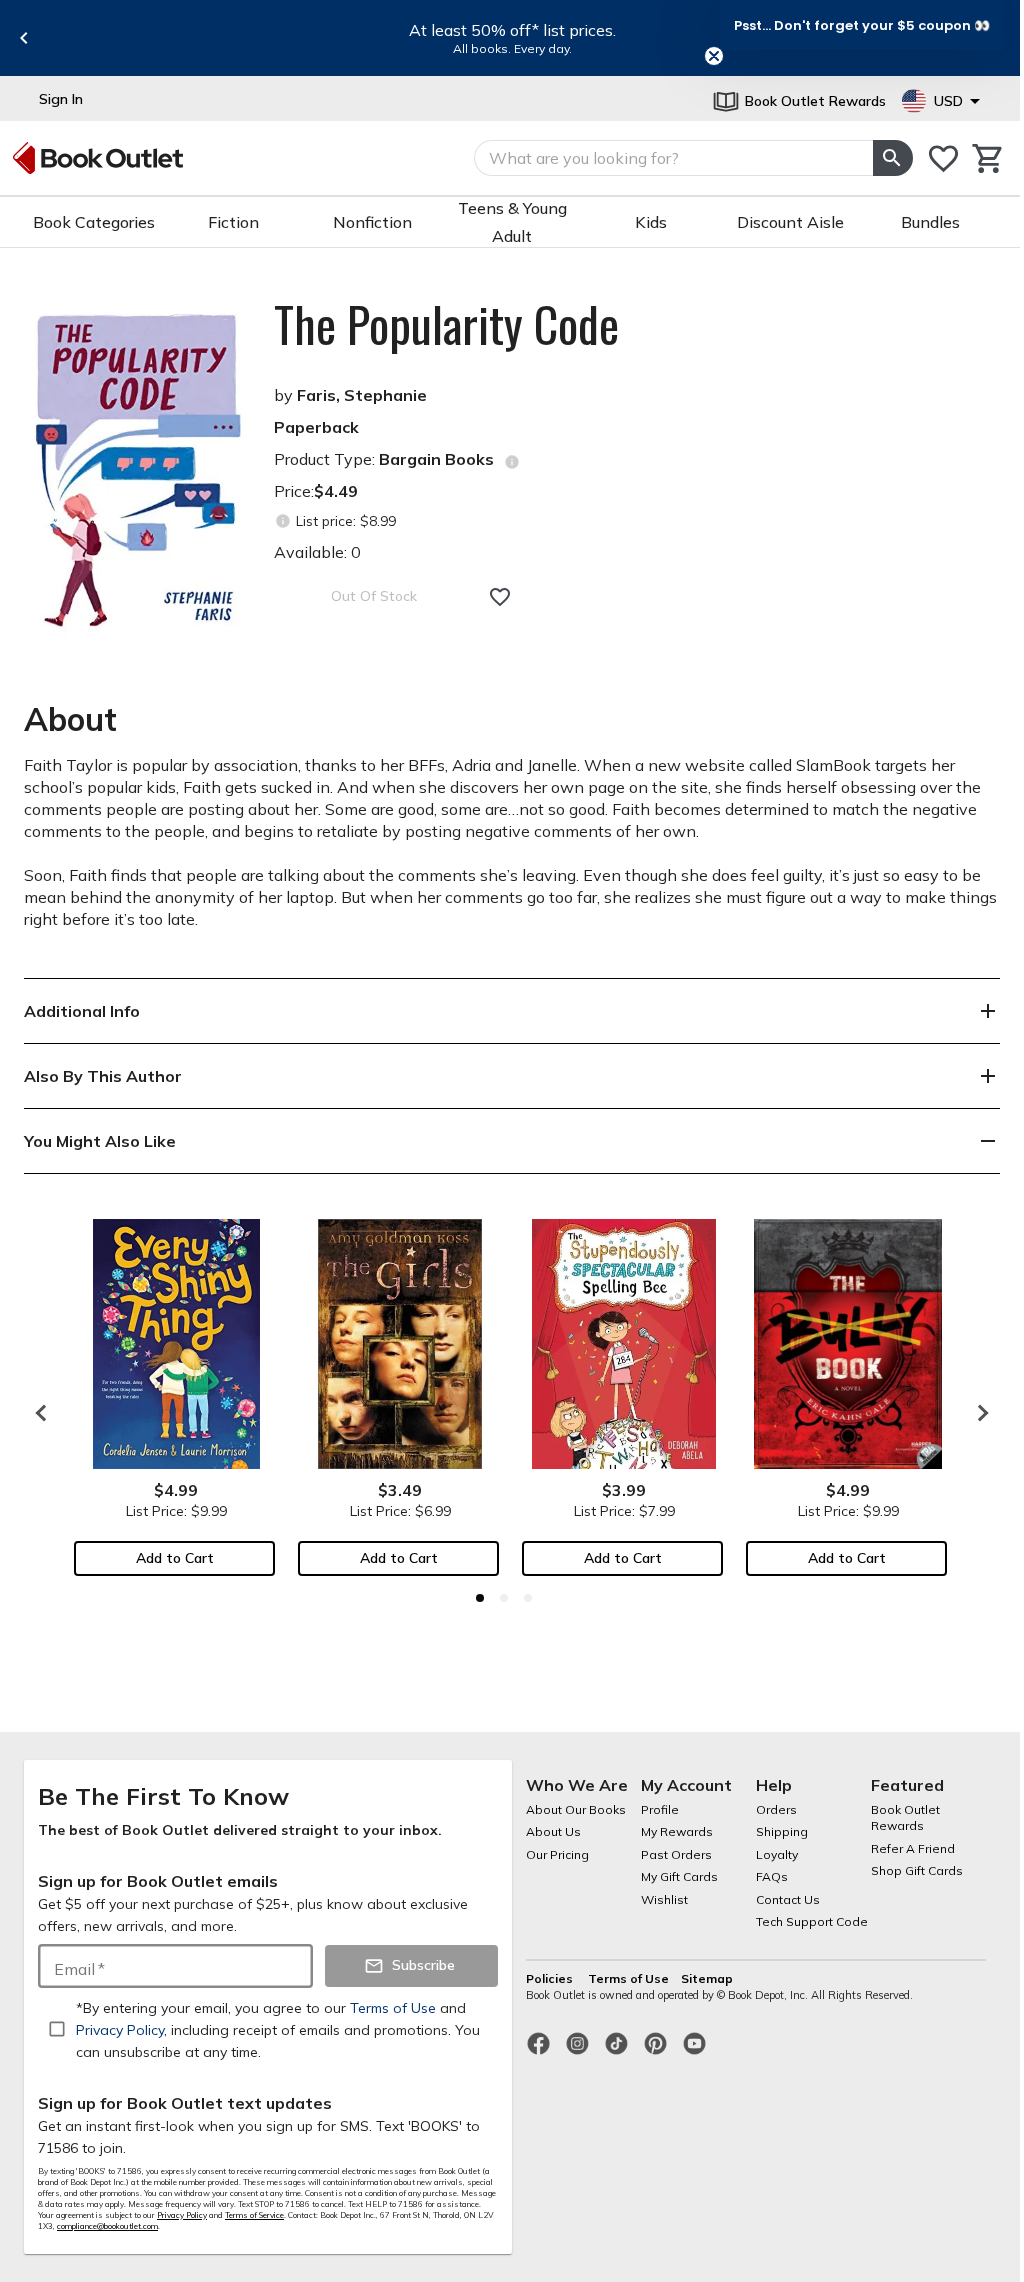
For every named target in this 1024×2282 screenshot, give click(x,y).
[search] (893, 158)
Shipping (782, 1831)
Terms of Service (254, 2215)
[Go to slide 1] (480, 1598)
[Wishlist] (943, 158)
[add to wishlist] (500, 597)
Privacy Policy (182, 2215)
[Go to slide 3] (528, 1598)
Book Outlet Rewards (905, 1818)
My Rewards (677, 1831)
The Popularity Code (446, 324)
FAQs (772, 1876)
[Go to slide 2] (504, 1598)
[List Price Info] (282, 521)
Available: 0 (317, 552)
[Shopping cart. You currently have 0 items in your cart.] (988, 158)
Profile (660, 1809)
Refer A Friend (913, 1848)
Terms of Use (628, 1978)
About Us (553, 1831)
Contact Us (788, 1899)
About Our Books (576, 1809)
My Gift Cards (679, 1876)
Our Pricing (557, 1854)
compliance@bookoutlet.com (107, 2226)
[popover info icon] (512, 462)
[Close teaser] (714, 56)
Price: (316, 491)
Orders (776, 1809)
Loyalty (777, 1854)
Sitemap (707, 1978)
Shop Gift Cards (917, 1870)
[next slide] (978, 1413)
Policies (551, 1978)
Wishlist (664, 1899)
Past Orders (676, 1854)
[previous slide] (24, 38)
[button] (862, 25)
